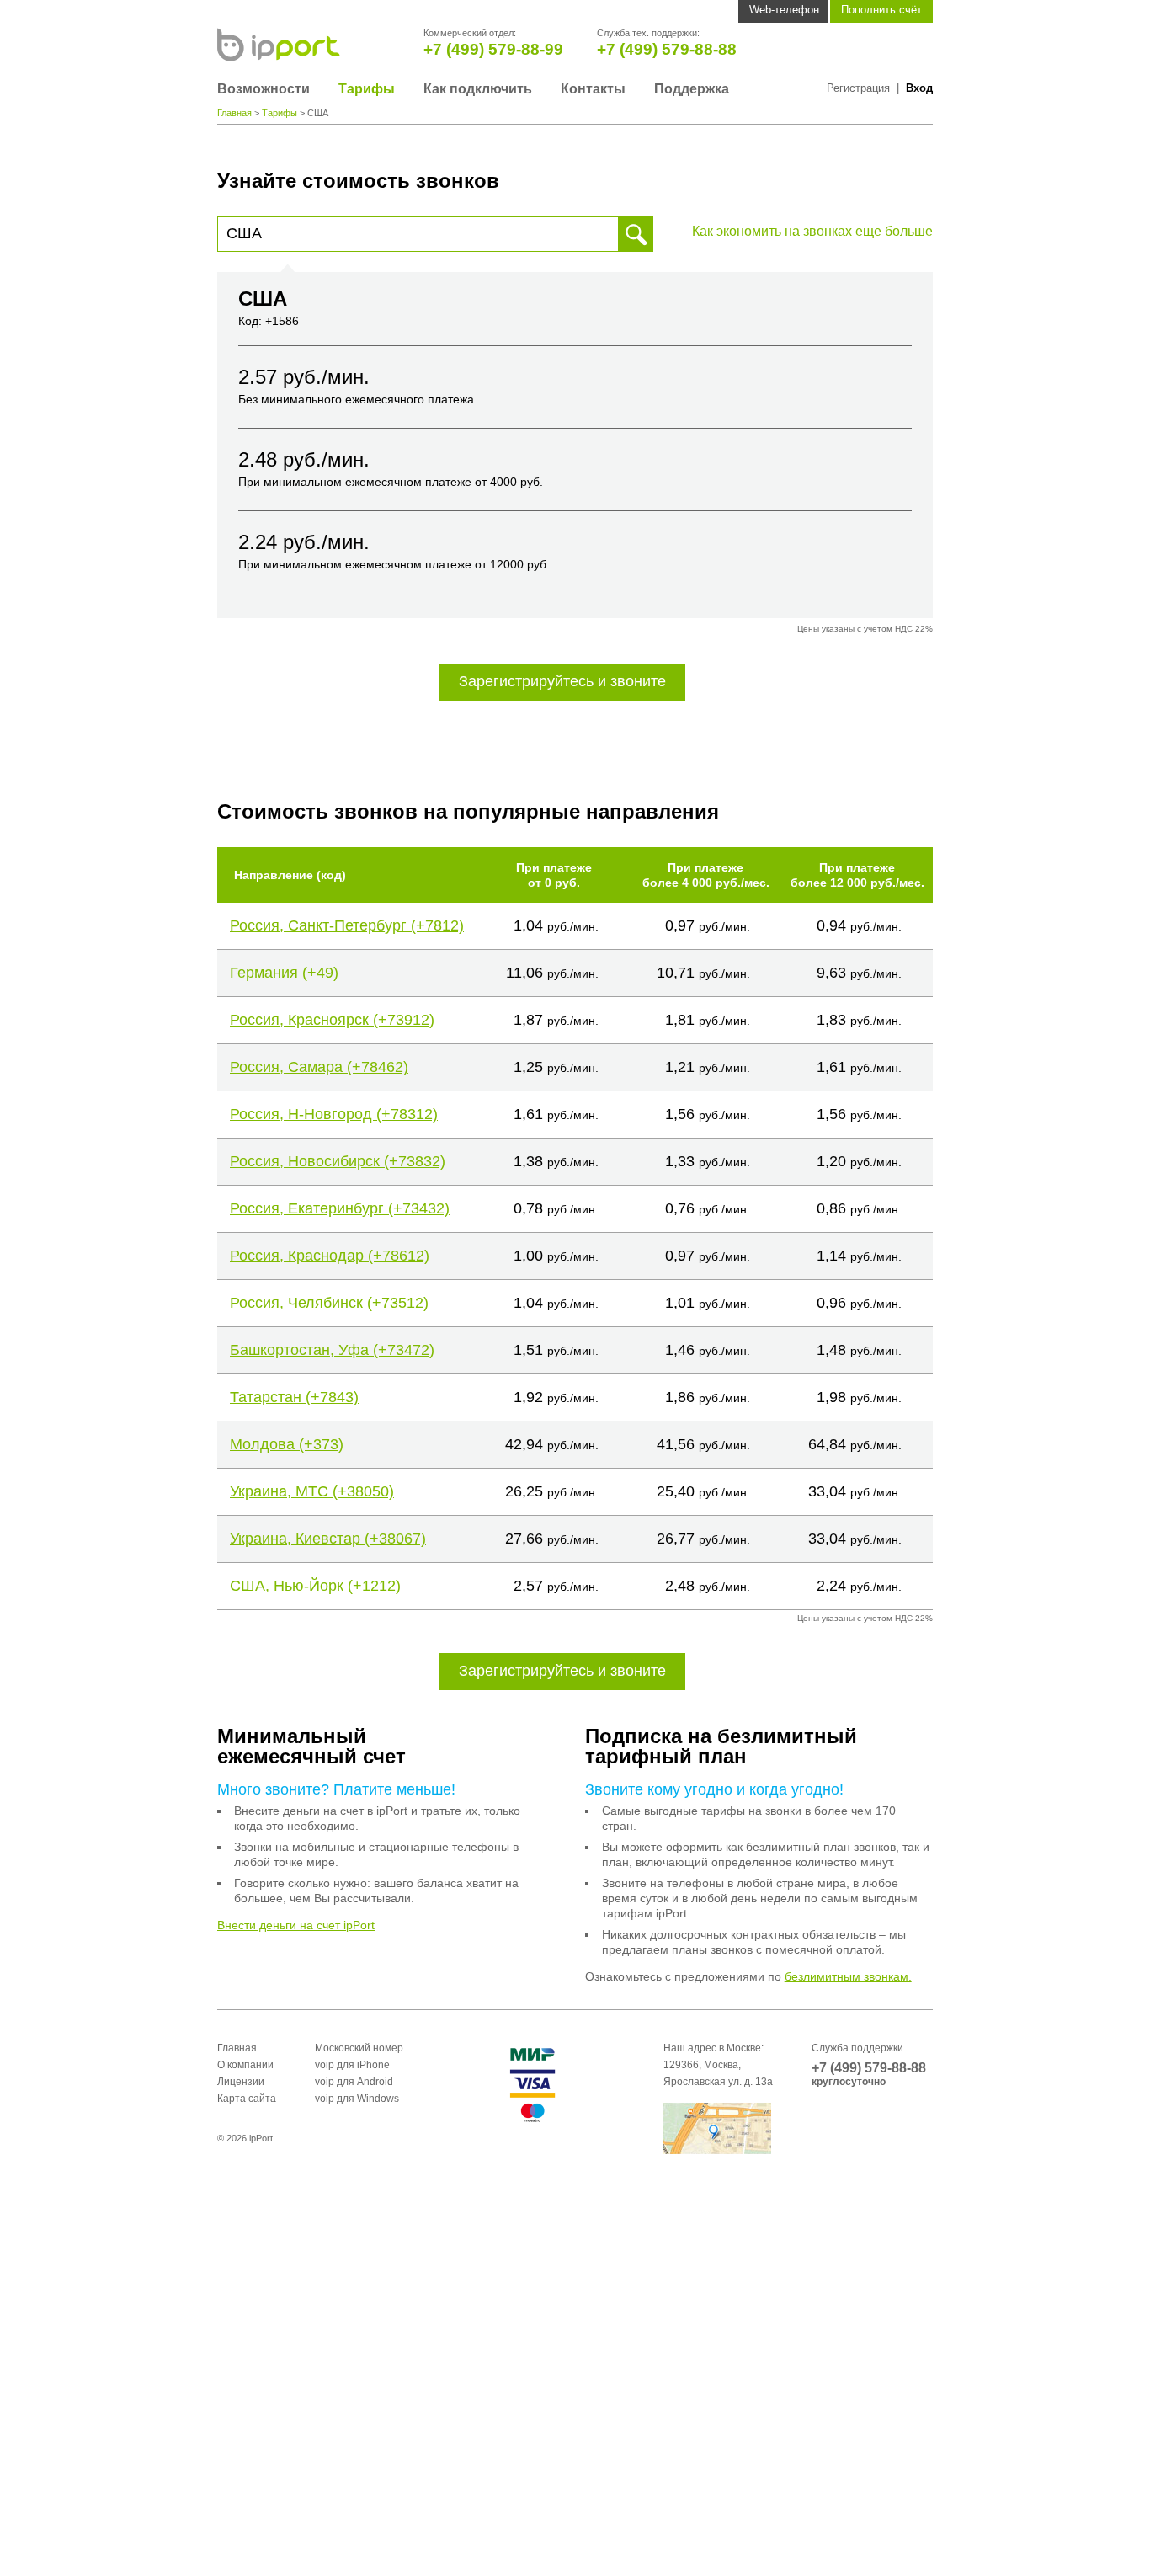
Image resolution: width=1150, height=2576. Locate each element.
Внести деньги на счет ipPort (296, 1925)
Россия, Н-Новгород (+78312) (334, 1114)
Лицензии (241, 2082)
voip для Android (354, 2082)
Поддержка (692, 89)
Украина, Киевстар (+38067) (328, 1539)
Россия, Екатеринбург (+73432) (340, 1208)
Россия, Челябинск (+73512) (329, 1303)
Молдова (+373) (287, 1444)
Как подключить (478, 89)
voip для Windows (357, 2099)
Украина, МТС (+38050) (312, 1491)
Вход (919, 88)
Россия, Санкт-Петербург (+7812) (347, 925)
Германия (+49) (284, 973)
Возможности (264, 89)
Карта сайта (247, 2099)
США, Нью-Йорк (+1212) (315, 1586)
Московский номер (359, 2048)
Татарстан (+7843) (294, 1397)
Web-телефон (784, 10)
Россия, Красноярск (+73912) (332, 1020)
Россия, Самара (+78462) (319, 1067)
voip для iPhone (352, 2065)
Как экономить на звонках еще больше (812, 231)
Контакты (593, 89)
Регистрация (858, 88)
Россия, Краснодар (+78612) (330, 1256)
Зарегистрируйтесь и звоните (562, 681)
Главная (234, 113)
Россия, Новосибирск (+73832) (338, 1161)
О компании (245, 2065)
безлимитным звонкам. (848, 1976)
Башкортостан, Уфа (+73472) (332, 1350)
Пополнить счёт (881, 10)
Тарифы (367, 89)
